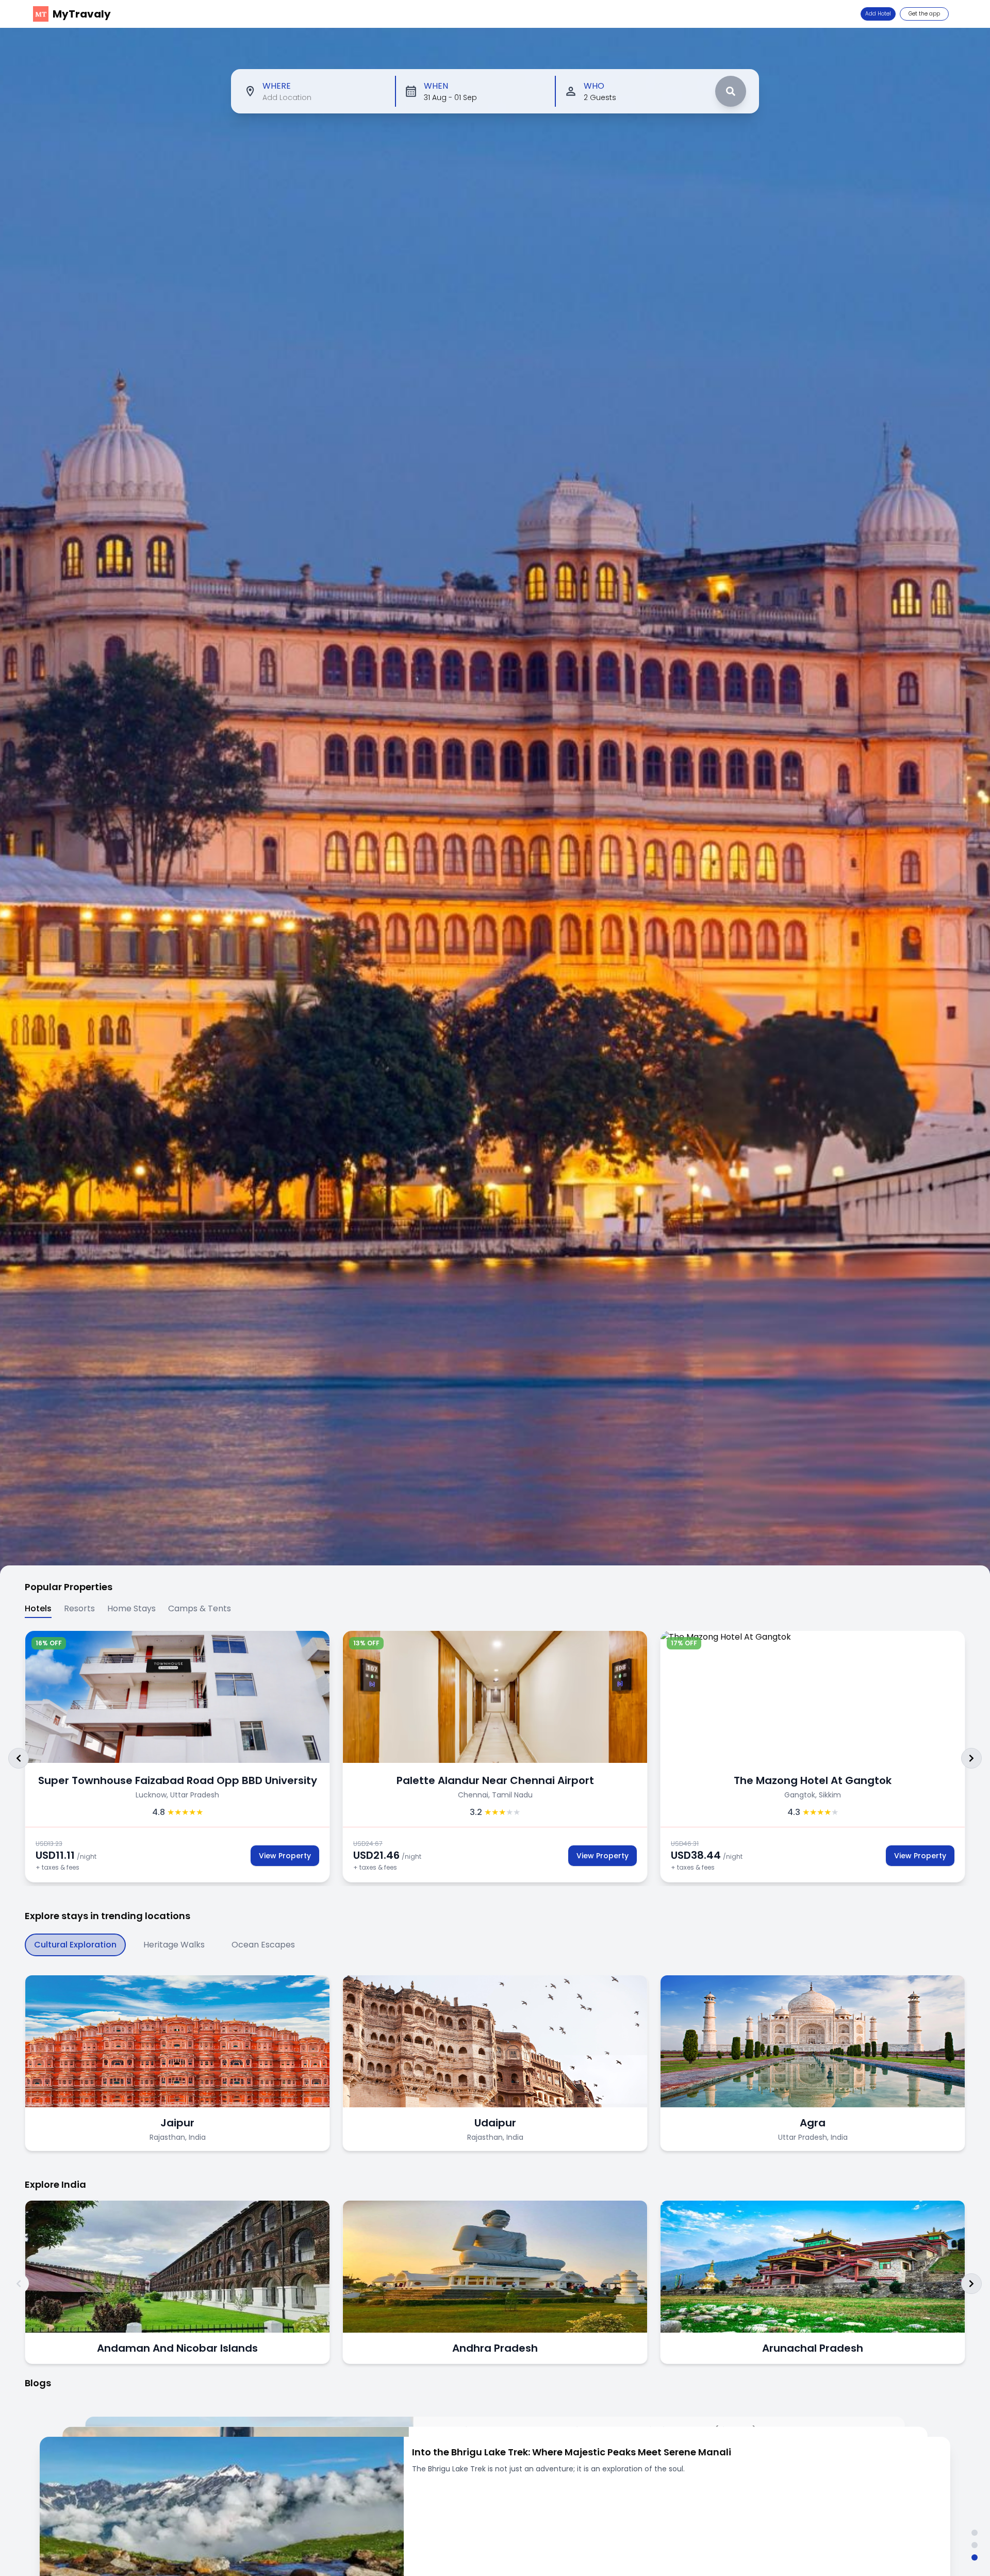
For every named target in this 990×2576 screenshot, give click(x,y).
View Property (285, 1856)
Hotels (38, 1608)
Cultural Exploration (75, 1945)
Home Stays (131, 1608)
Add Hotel (878, 14)
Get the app (924, 14)
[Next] (971, 1758)
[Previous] (19, 1758)
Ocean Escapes (263, 1945)
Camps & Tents (200, 1608)
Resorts (79, 1608)
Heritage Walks (174, 1945)
